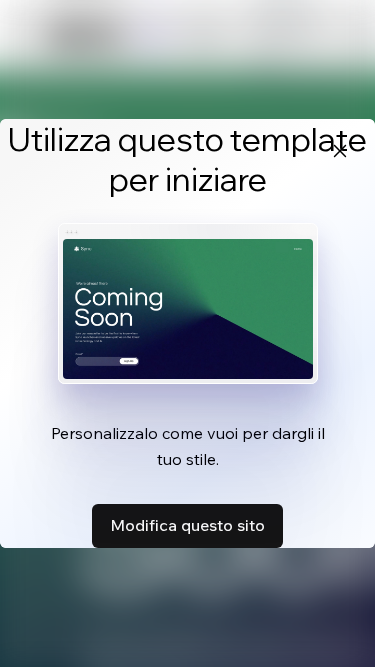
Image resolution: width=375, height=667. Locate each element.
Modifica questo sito (187, 525)
